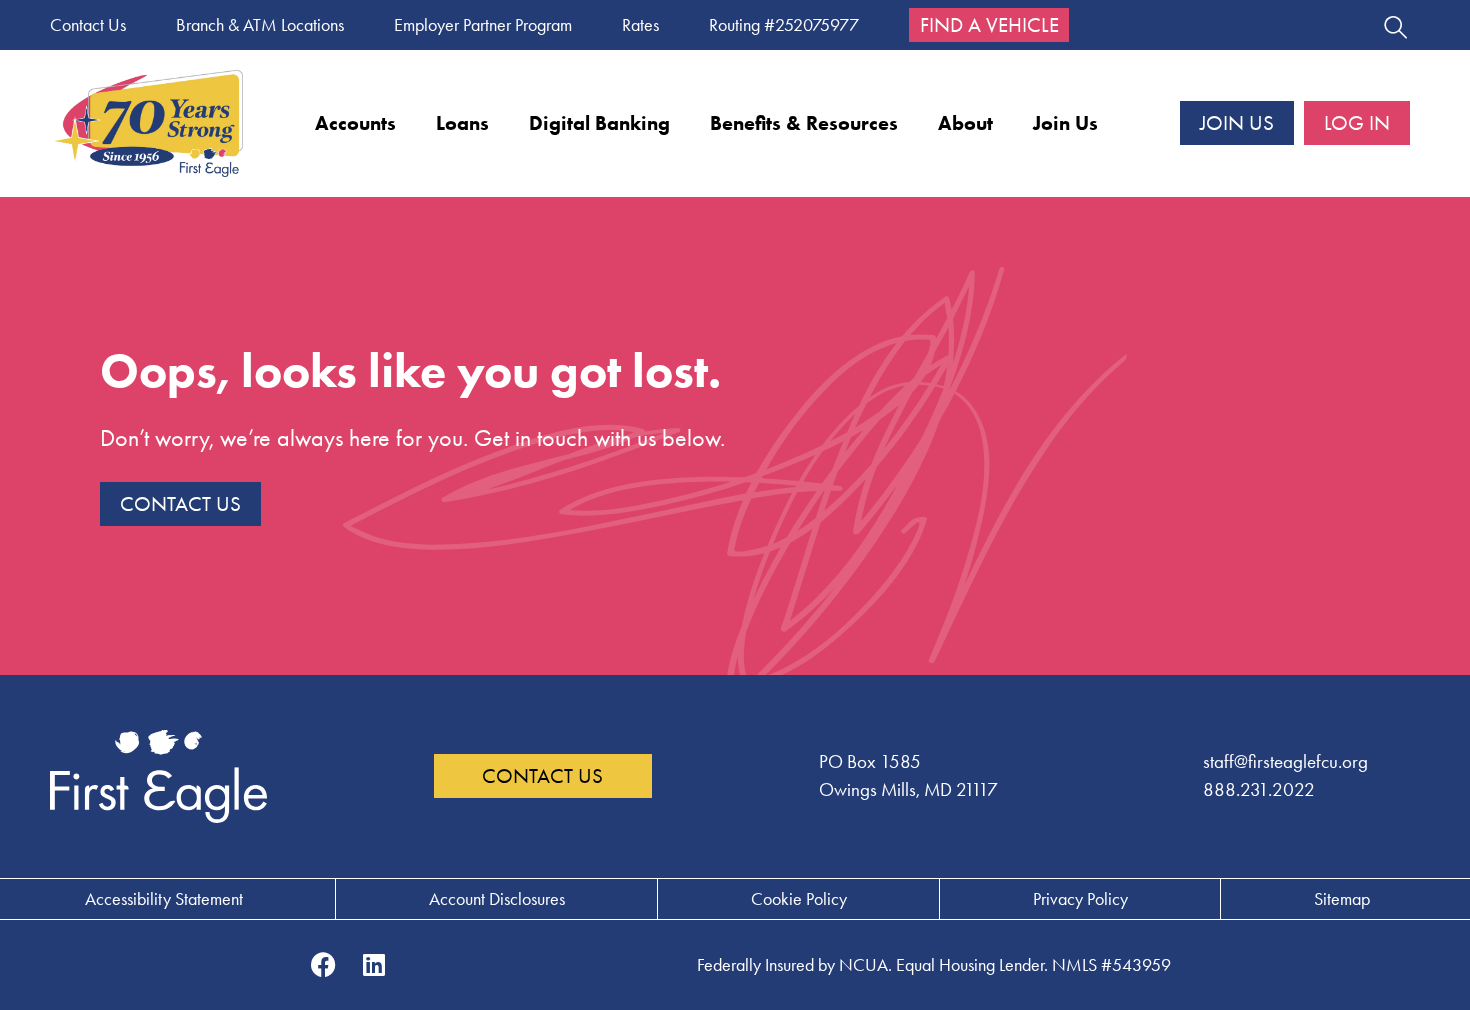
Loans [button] (462, 123)
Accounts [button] (355, 123)
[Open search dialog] (1395, 30)
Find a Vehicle (989, 25)
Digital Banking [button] (599, 123)
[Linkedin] (374, 965)
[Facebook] (324, 965)
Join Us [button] (1065, 123)
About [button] (965, 123)
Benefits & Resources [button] (804, 123)
